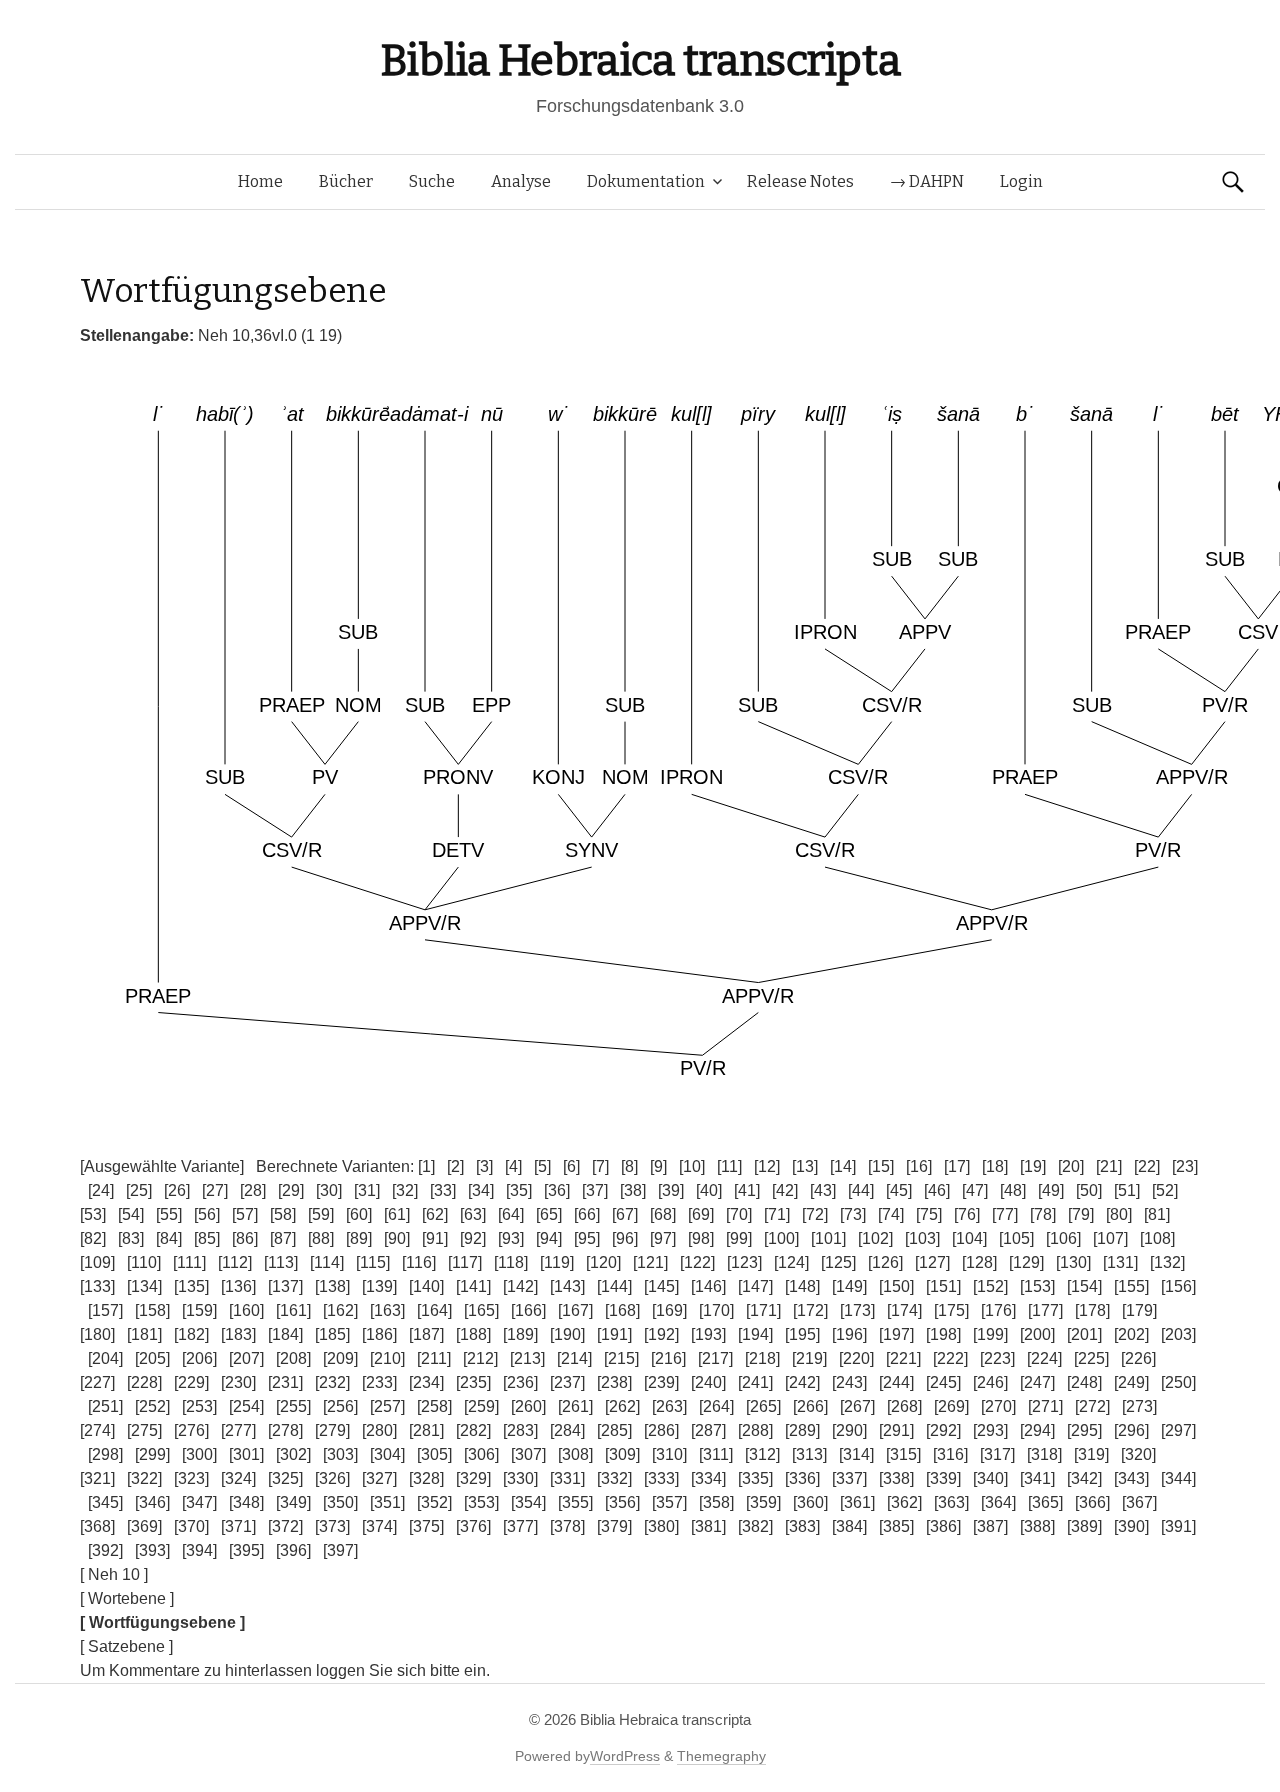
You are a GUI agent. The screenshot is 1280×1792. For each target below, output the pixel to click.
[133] (97, 1286)
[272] (1092, 1406)
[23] (1185, 1166)
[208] (293, 1358)
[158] (152, 1310)
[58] (283, 1214)
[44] (861, 1190)
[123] (744, 1262)
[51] (1127, 1190)
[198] (943, 1334)
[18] (995, 1166)
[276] (191, 1430)
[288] (755, 1430)
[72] (815, 1214)
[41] (747, 1190)
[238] (614, 1382)
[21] (1109, 1166)
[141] (473, 1286)
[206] (199, 1358)
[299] (152, 1454)
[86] (245, 1238)
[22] (1147, 1166)
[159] (199, 1310)
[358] (716, 1502)
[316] (950, 1454)
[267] (857, 1406)
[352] (434, 1502)
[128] (979, 1262)
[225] (1091, 1358)
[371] (238, 1526)
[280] (379, 1430)
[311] (716, 1454)
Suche (432, 181)
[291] (896, 1430)
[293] (990, 1430)
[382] (755, 1526)
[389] (1084, 1526)
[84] (169, 1238)
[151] (943, 1286)
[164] (434, 1310)
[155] (1131, 1286)
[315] (903, 1454)
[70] (739, 1214)
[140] (426, 1286)
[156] (1178, 1286)
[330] (520, 1478)
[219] (809, 1358)
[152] (990, 1286)
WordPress (625, 1756)
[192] (661, 1334)
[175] (951, 1310)
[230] (238, 1382)
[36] (557, 1190)
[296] (1131, 1430)
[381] (708, 1526)
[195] (802, 1334)
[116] (419, 1262)
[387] (990, 1526)
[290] (849, 1430)
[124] (791, 1262)
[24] (101, 1190)
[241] (755, 1382)
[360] (810, 1502)
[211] (434, 1358)
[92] (473, 1238)
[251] (105, 1406)
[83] (131, 1238)
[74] (891, 1214)
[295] (1084, 1430)
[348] (246, 1502)
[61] (397, 1214)
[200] (1037, 1334)
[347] (199, 1502)
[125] (838, 1262)
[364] (998, 1502)
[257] (387, 1406)
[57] (245, 1214)
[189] (520, 1334)
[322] (144, 1478)
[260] (528, 1406)
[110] (144, 1262)
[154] (1084, 1286)
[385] (896, 1526)
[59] (321, 1214)
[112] (235, 1262)
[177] (1045, 1310)
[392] (105, 1550)
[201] (1084, 1334)
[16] (919, 1166)
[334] (708, 1478)
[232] (332, 1382)
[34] (481, 1190)
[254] (246, 1406)
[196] (849, 1334)
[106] (1063, 1238)
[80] (1119, 1214)
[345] (105, 1502)
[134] (144, 1286)
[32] (405, 1190)
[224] (1044, 1358)
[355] (575, 1502)
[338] (896, 1478)
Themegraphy (721, 1756)
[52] (1165, 1190)
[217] (715, 1358)
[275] (144, 1430)
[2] (455, 1166)
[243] (849, 1382)
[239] (661, 1382)
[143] (567, 1286)
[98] (701, 1238)
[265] (763, 1406)
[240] (708, 1382)
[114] (327, 1262)
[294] (1037, 1430)
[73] (853, 1214)
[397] (340, 1550)
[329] (473, 1478)
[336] (802, 1478)
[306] (481, 1454)
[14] (843, 1166)
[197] (896, 1334)
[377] (520, 1526)
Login (1021, 181)
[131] (1120, 1262)
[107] (1110, 1238)
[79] (1081, 1214)
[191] (614, 1334)
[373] (332, 1526)
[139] (379, 1286)
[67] (625, 1214)
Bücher (346, 181)
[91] (435, 1238)
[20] (1071, 1166)
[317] (997, 1454)
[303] (340, 1454)
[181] (144, 1334)
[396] (293, 1550)
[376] (473, 1526)
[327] (379, 1478)
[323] (191, 1478)
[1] (426, 1166)
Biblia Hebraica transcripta (640, 60)
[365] (1045, 1502)
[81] (1157, 1214)
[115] (373, 1262)
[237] (567, 1382)
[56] (207, 1214)
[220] (856, 1358)
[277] (238, 1430)
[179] (1139, 1310)
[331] (567, 1478)
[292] (943, 1430)
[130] (1073, 1262)
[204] (105, 1358)
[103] (922, 1238)
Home (260, 181)
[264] (716, 1406)
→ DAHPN (927, 181)
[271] (1045, 1406)
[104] (969, 1238)
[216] (668, 1358)
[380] (661, 1526)
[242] (802, 1382)
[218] (762, 1358)
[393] (152, 1550)
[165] (481, 1310)
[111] (189, 1262)
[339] (943, 1478)
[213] (527, 1358)
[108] (1157, 1238)
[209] (340, 1358)
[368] (97, 1526)
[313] (809, 1454)
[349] (293, 1502)
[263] (669, 1406)
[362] (904, 1502)
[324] (238, 1478)
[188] (473, 1334)
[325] (285, 1478)
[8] (629, 1166)
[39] (671, 1190)
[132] (1167, 1262)
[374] (379, 1526)
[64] (511, 1214)
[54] (131, 1214)
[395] (246, 1550)
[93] (511, 1238)
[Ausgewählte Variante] (162, 1166)
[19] (1033, 1166)
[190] (567, 1334)
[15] (881, 1166)
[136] (238, 1286)
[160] (246, 1310)
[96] (625, 1238)
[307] (528, 1454)
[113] (281, 1262)
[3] (484, 1166)
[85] (207, 1238)
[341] (1037, 1478)
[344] (1178, 1478)
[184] (285, 1334)
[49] (1051, 1190)
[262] (622, 1406)
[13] (805, 1166)
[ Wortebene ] (127, 1598)
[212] (480, 1358)
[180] (97, 1334)
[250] (1178, 1382)
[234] (426, 1382)
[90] (397, 1238)
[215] (621, 1358)
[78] (1043, 1214)
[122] (697, 1262)
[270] (998, 1406)
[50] (1089, 1190)
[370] (191, 1526)
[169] (669, 1310)
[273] (1139, 1406)
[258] (434, 1406)
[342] (1084, 1478)
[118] (511, 1262)
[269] (951, 1406)
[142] (520, 1286)
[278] (285, 1430)
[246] (990, 1382)
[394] (199, 1550)
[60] (359, 1214)
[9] (658, 1166)
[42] (785, 1190)
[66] (587, 1214)
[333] (661, 1478)
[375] (426, 1526)
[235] (473, 1382)
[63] (473, 1214)
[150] (896, 1286)
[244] (896, 1382)
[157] (105, 1310)
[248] (1084, 1382)
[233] (379, 1382)
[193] (708, 1334)
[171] (763, 1310)
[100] (781, 1238)
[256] (340, 1406)
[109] (97, 1262)
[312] (762, 1454)
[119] (557, 1262)
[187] (426, 1334)
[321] (97, 1478)
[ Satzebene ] (126, 1646)
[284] (567, 1430)
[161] (293, 1310)
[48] (1013, 1190)
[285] (614, 1430)
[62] (435, 1214)
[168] (622, 1310)
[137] (285, 1286)
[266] (810, 1406)
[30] (329, 1190)
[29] (291, 1190)
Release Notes (800, 181)
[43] (823, 1190)
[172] (810, 1310)
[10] (692, 1166)
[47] (975, 1190)
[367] (1139, 1502)
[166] (528, 1310)
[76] (967, 1214)
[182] (191, 1334)
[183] (238, 1334)
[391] (1178, 1526)
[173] (857, 1310)
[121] (650, 1262)
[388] (1037, 1526)
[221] (903, 1358)
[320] (1138, 1454)
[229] (191, 1382)
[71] (777, 1214)
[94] (549, 1238)
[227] (97, 1382)
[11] (729, 1166)
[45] (899, 1190)
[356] (622, 1502)
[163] (387, 1310)
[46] (937, 1190)
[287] (708, 1430)
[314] (856, 1454)
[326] (332, 1478)
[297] (1178, 1430)
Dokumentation (646, 181)
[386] (943, 1526)
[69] (701, 1214)
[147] (755, 1286)
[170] (716, 1310)
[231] (285, 1382)
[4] (513, 1166)
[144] (614, 1286)
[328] (426, 1478)
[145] (661, 1286)
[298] (105, 1454)
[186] (379, 1334)
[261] (575, 1406)
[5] (542, 1166)
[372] (285, 1526)
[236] (520, 1382)
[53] (93, 1214)
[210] (387, 1358)
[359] (763, 1502)
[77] (1005, 1214)
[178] (1092, 1310)
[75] (929, 1214)
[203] (1178, 1334)
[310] (669, 1454)
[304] (387, 1454)
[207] (246, 1358)
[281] (426, 1430)
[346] (152, 1502)
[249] (1131, 1382)
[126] (885, 1262)
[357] (669, 1502)
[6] (571, 1166)
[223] (997, 1358)
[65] (549, 1214)
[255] (293, 1406)
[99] (739, 1238)
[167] (575, 1310)
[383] (802, 1526)
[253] (199, 1406)
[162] (340, 1310)
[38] (633, 1190)
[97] (663, 1238)
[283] (520, 1430)
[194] (755, 1334)
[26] (177, 1190)
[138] (332, 1286)
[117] (465, 1262)
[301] (246, 1454)
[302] (293, 1454)
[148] (802, 1286)
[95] (587, 1238)
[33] (443, 1190)
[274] (97, 1430)
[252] (152, 1406)
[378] (567, 1526)
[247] (1037, 1382)
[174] (904, 1310)
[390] (1131, 1526)
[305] (434, 1454)
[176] (998, 1310)
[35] (519, 1190)
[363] (951, 1502)
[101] (828, 1238)
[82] (93, 1238)
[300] (199, 1454)
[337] (849, 1478)
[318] (1044, 1454)
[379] (614, 1526)
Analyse (521, 181)
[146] (708, 1286)
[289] (802, 1430)
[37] (595, 1190)
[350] (340, 1502)
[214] (574, 1358)
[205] (152, 1358)
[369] (144, 1526)
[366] (1092, 1502)
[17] (957, 1166)
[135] (191, 1286)
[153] (1037, 1286)
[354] (528, 1502)
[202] (1131, 1334)
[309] (622, 1454)
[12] (767, 1166)
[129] (1026, 1262)
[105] (1016, 1238)
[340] (990, 1478)
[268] (904, 1406)
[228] (144, 1382)
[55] (169, 1214)
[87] (283, 1238)
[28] (253, 1190)
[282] (473, 1430)
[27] (215, 1190)
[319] (1091, 1454)
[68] (663, 1214)
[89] (359, 1238)
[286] (661, 1430)
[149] (849, 1286)
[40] (709, 1190)
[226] (1138, 1358)
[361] (857, 1502)
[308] (575, 1454)
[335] (755, 1478)
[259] (481, 1406)
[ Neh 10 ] (114, 1574)
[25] (139, 1190)
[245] (943, 1382)
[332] (614, 1478)
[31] (367, 1190)
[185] (332, 1334)
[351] (387, 1502)
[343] (1131, 1478)
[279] (332, 1430)
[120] (603, 1262)
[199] (990, 1334)
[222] (950, 1358)
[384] (849, 1526)
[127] (932, 1262)
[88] (321, 1238)
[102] (875, 1238)
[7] (600, 1166)
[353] (481, 1502)
